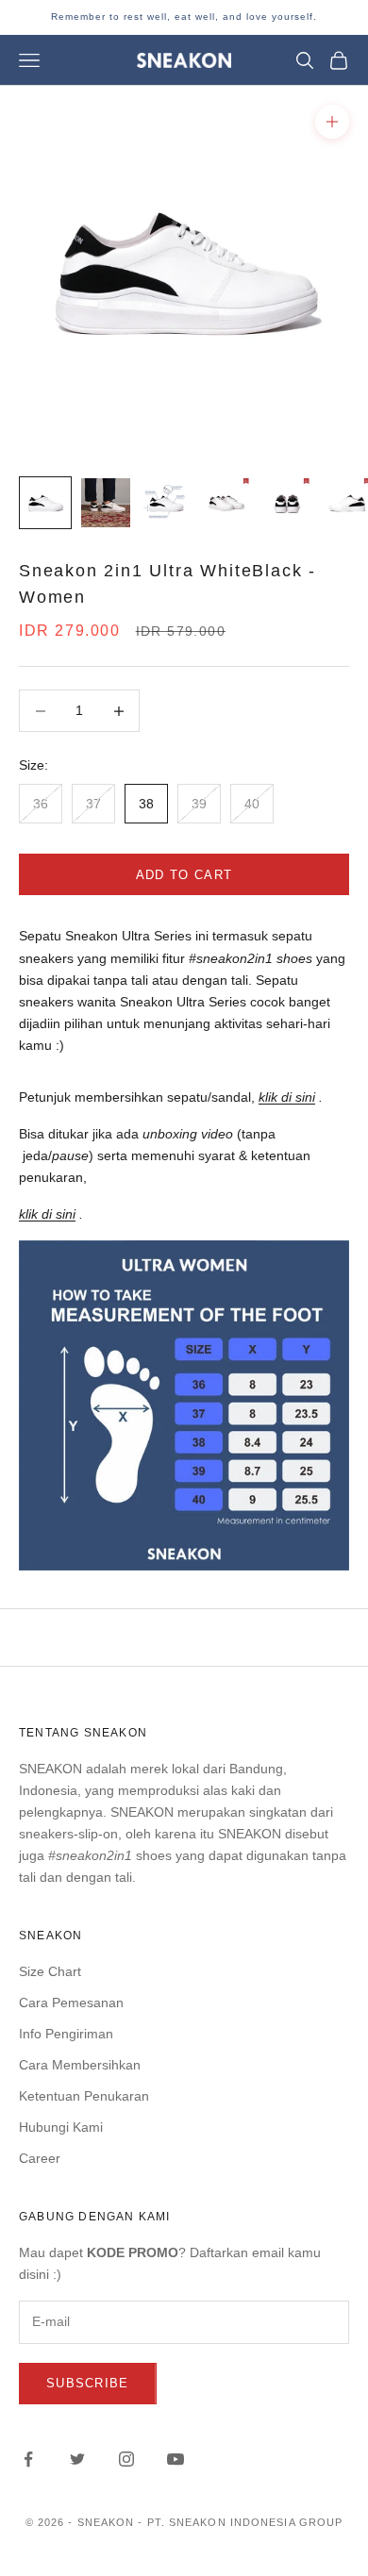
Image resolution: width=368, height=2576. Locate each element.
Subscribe (88, 2383)
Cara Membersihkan (80, 2065)
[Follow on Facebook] (28, 2459)
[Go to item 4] (226, 503)
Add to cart (184, 875)
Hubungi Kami (61, 2127)
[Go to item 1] (45, 503)
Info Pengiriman (66, 2034)
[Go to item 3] (166, 503)
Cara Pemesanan (71, 2003)
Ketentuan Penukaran (84, 2096)
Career (40, 2158)
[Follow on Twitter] (77, 2459)
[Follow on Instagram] (126, 2459)
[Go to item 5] (287, 503)
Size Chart (50, 1971)
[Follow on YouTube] (176, 2459)
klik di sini (287, 1097)
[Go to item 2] (106, 503)
